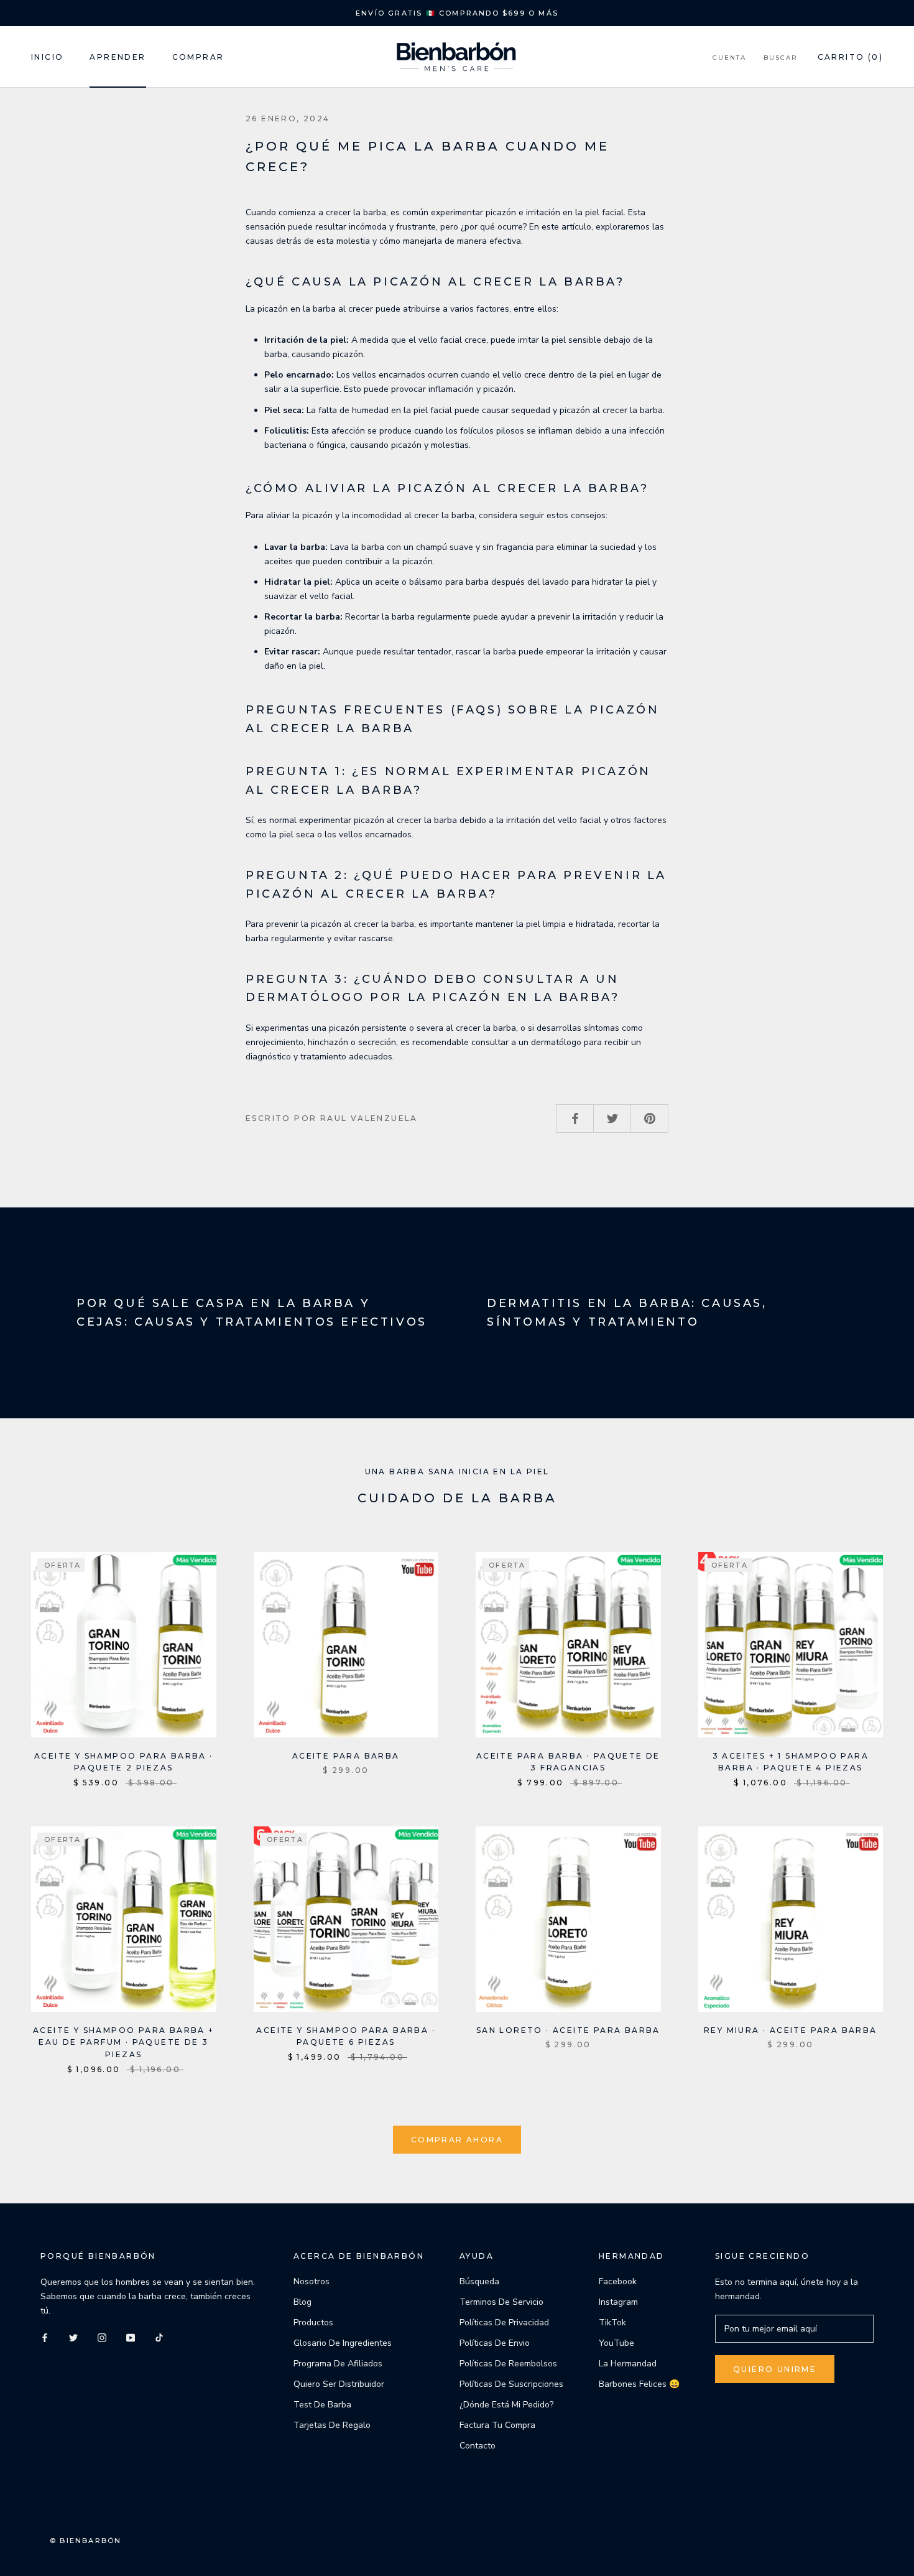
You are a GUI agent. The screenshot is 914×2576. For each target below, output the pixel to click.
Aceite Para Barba (346, 1756)
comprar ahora (457, 2140)
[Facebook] (45, 2337)
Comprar (198, 57)
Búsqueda (479, 2281)
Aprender (118, 57)
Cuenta (729, 58)
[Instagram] (102, 2337)
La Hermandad (628, 2364)
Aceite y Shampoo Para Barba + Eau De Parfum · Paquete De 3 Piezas (124, 2043)
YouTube (616, 2343)
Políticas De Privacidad (504, 2323)
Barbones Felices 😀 (639, 2384)
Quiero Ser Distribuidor (339, 2384)
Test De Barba (322, 2405)
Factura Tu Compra (497, 2425)
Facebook (618, 2281)
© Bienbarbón (85, 2541)
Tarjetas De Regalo (332, 2425)
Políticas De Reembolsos (508, 2364)
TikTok (612, 2323)
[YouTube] (131, 2337)
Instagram (618, 2302)
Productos (313, 2323)
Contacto (478, 2446)
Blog (302, 2302)
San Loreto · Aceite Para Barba (568, 2030)
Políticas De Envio (495, 2343)
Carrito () (850, 57)
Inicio (47, 57)
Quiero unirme (775, 2369)
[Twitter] (73, 2337)
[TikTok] (159, 2337)
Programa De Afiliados (338, 2364)
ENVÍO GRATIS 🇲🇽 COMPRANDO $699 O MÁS (457, 13)
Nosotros (312, 2281)
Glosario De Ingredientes (343, 2343)
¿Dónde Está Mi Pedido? (506, 2405)
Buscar (781, 58)
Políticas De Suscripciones (511, 2384)
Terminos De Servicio (501, 2302)
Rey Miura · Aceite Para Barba (791, 2030)
